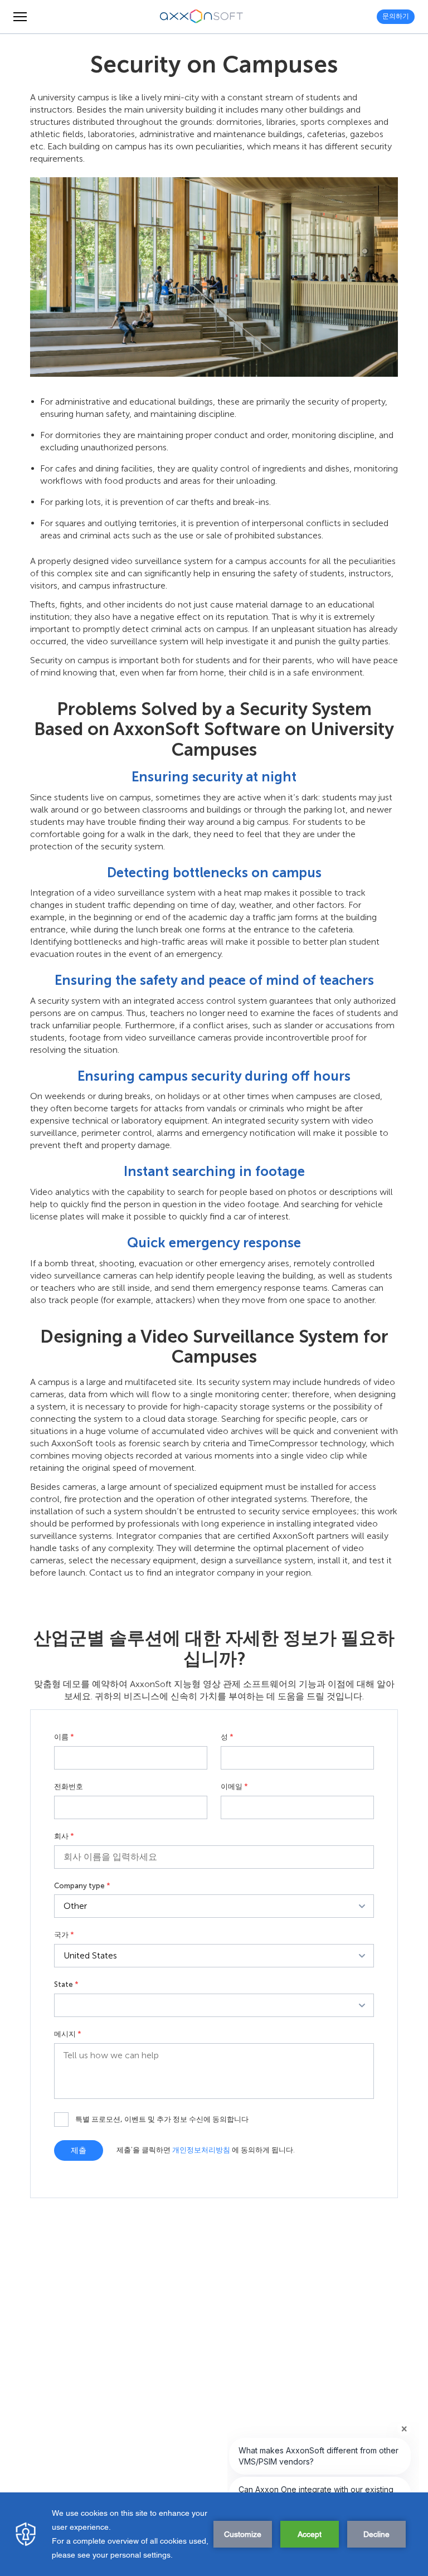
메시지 (68, 2034)
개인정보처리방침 (201, 2150)
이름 (64, 1737)
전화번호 (69, 1787)
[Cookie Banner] (214, 2534)
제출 (79, 2150)
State (66, 1985)
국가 (64, 1935)
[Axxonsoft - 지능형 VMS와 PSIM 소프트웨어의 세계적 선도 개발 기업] (202, 17)
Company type (82, 1886)
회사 (64, 1836)
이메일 (234, 1787)
